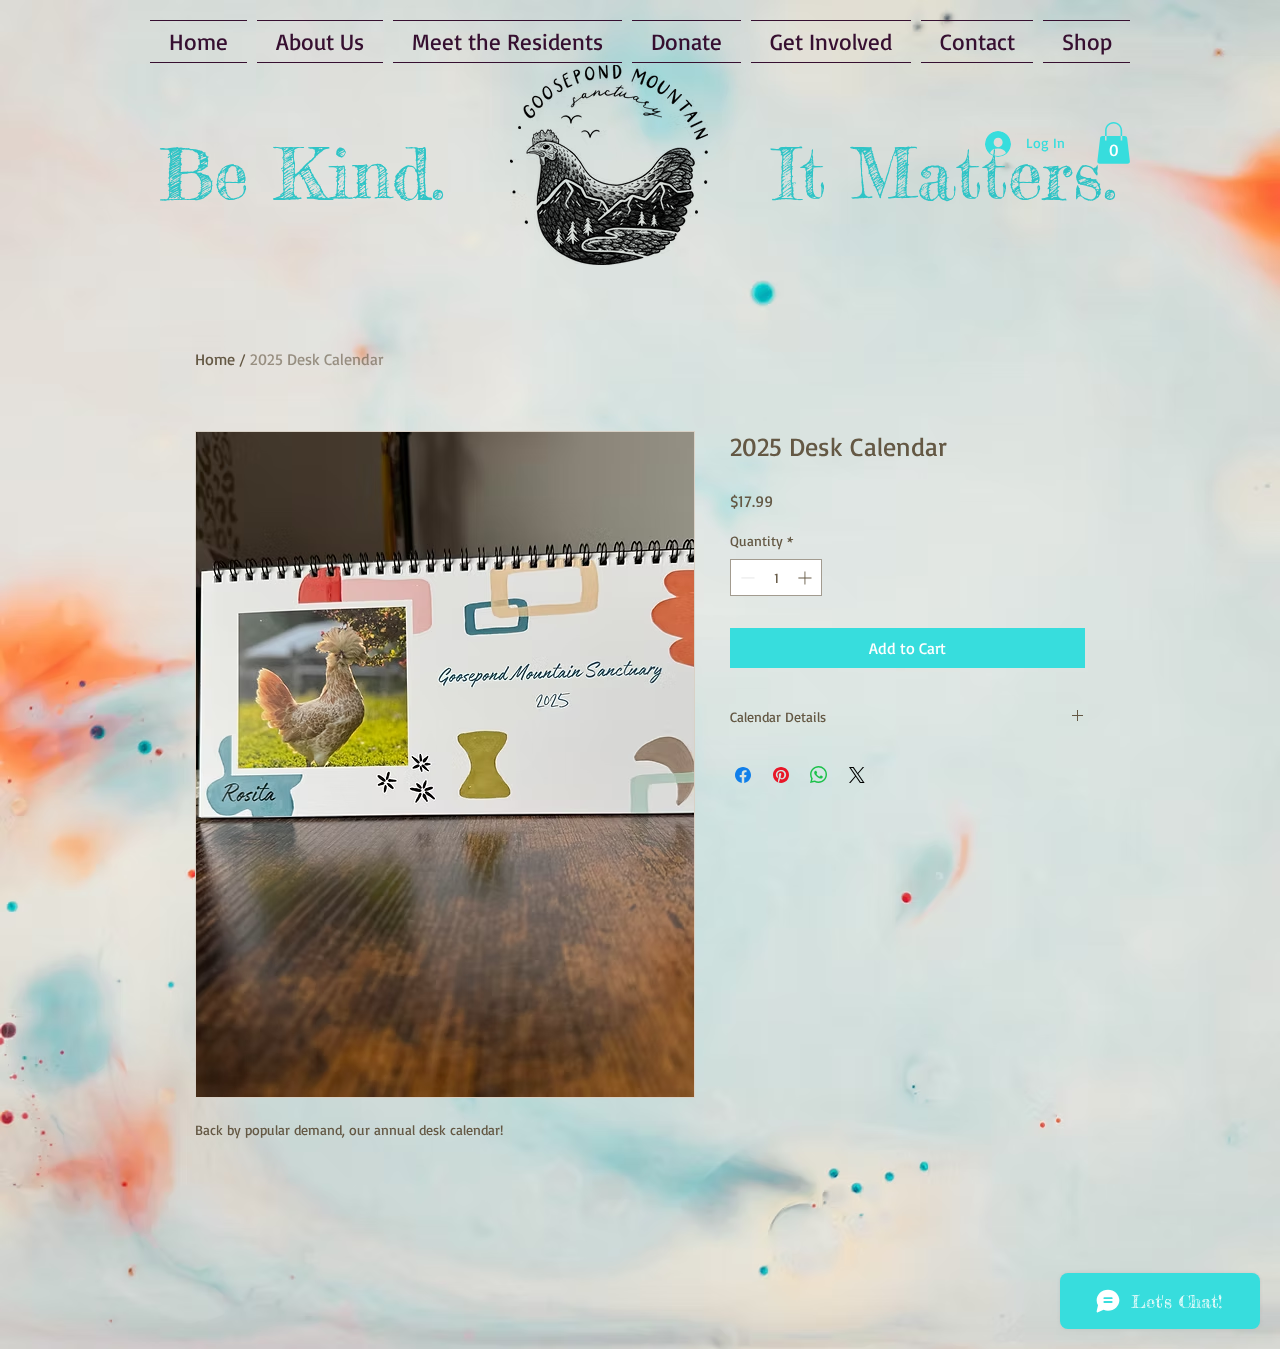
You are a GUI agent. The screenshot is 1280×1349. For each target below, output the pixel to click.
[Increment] (806, 577)
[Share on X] (857, 775)
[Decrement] (745, 577)
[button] (1113, 143)
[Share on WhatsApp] (819, 775)
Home (215, 359)
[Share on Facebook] (743, 775)
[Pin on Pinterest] (781, 775)
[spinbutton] (776, 577)
